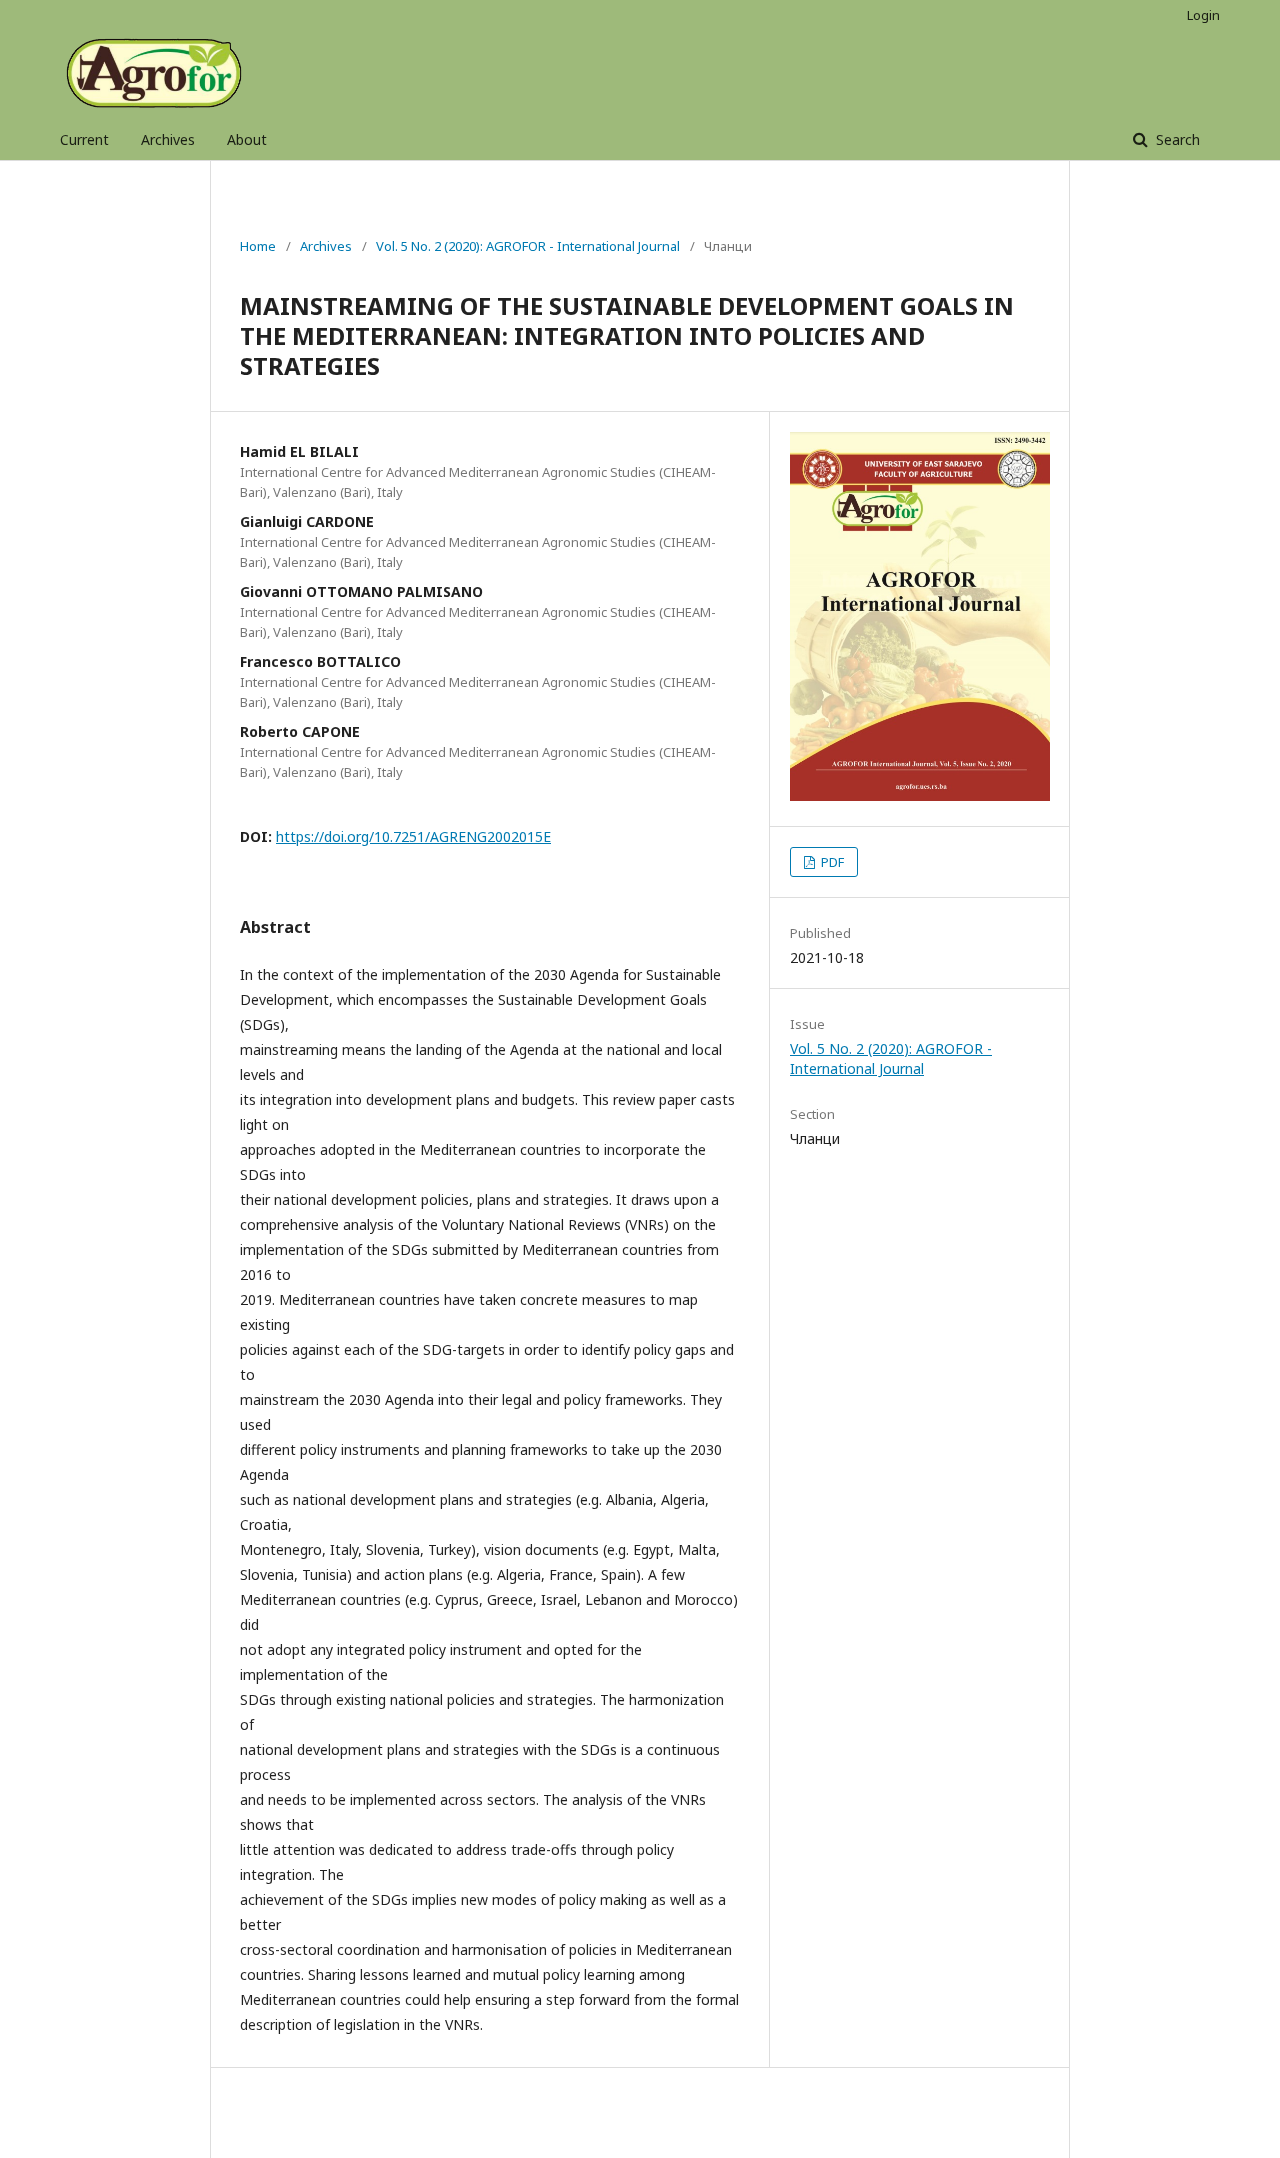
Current (84, 139)
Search (1176, 139)
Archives (168, 139)
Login (1203, 15)
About (247, 139)
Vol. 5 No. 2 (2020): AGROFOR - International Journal (528, 246)
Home (258, 246)
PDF (831, 862)
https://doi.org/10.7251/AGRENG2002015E (413, 836)
